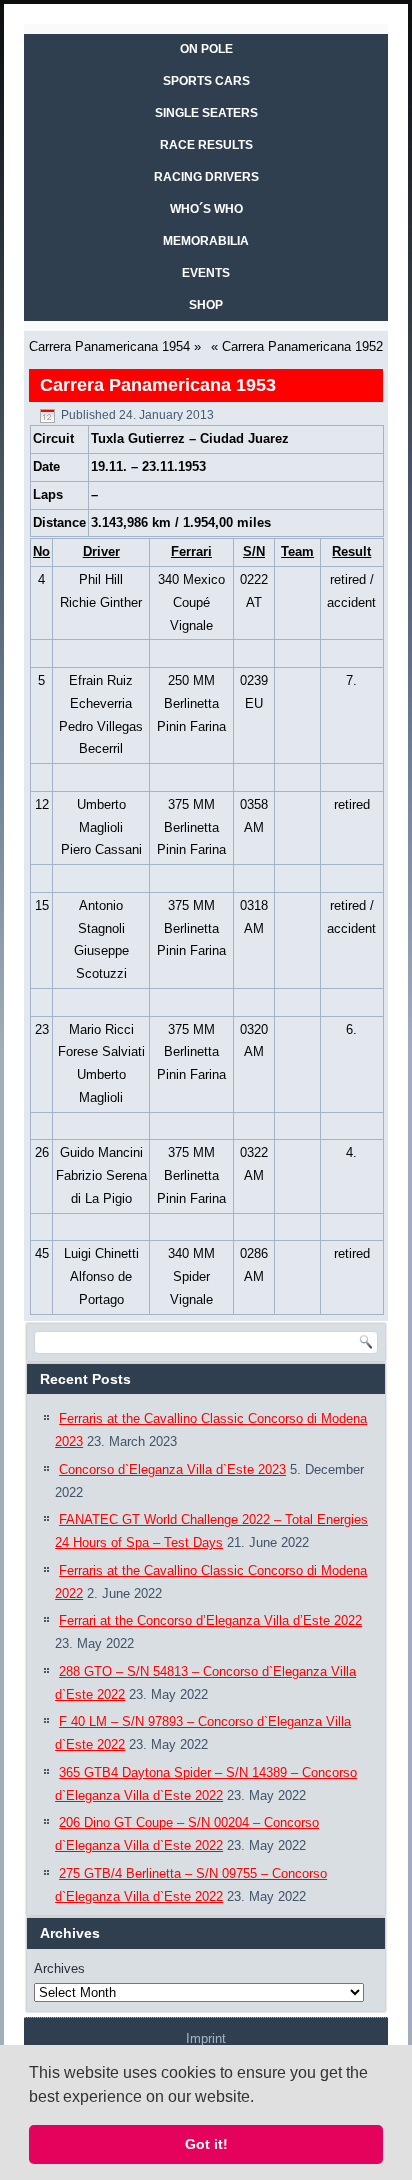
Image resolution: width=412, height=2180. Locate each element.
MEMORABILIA (206, 241)
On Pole (206, 49)
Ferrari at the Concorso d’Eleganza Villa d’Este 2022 (210, 1620)
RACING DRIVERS (206, 177)
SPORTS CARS (206, 81)
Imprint (206, 2038)
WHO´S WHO (206, 209)
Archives (59, 1968)
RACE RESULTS (206, 145)
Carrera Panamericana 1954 (109, 346)
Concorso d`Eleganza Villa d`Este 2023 (172, 1469)
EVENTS (206, 273)
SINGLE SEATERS (206, 113)
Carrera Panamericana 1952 (302, 346)
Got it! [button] (206, 2144)
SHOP (206, 305)
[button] (261, 2098)
